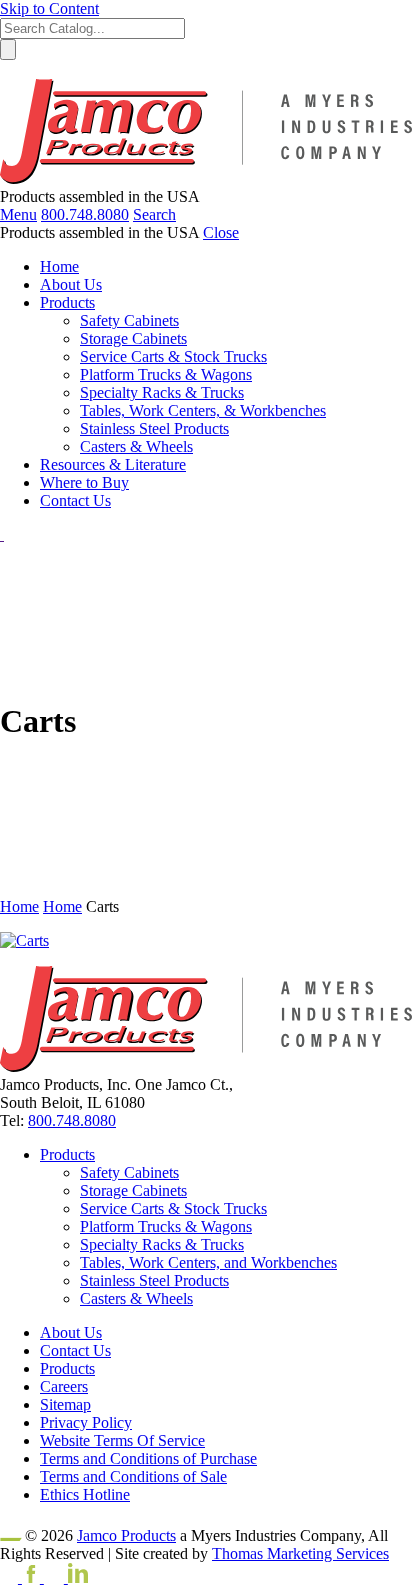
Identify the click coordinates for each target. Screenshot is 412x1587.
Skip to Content (49, 8)
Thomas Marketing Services (300, 1553)
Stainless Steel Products (154, 1280)
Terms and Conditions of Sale (133, 1476)
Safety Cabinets (129, 1172)
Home (19, 906)
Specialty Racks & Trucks (162, 1244)
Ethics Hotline (85, 1494)
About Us (71, 1332)
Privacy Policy (86, 1422)
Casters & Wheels (136, 1298)
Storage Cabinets (133, 1190)
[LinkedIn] (66, 1577)
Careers (64, 1386)
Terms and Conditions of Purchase (148, 1458)
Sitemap (65, 1404)
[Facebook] (22, 1577)
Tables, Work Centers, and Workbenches (208, 1262)
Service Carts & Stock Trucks (173, 1208)
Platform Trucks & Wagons (166, 1226)
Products (67, 1154)
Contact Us (75, 1350)
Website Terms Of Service (122, 1440)
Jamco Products (126, 1535)
